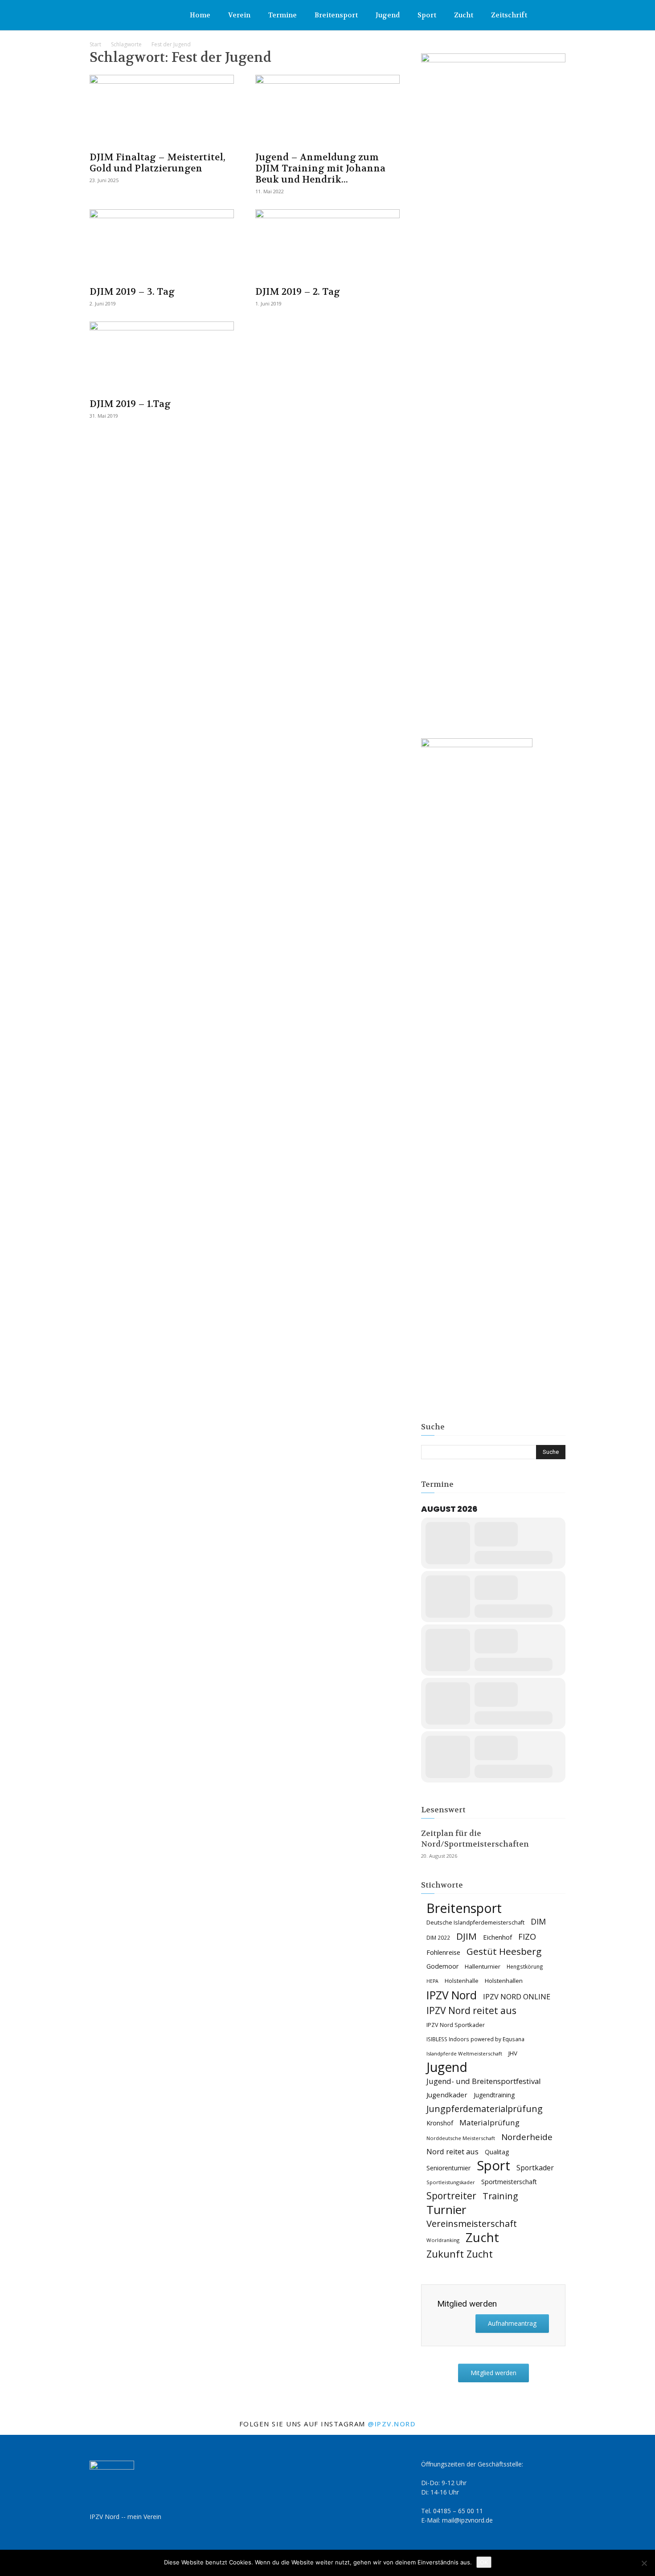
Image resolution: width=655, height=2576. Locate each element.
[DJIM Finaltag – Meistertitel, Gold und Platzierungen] (162, 110)
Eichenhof (497, 1937)
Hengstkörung (525, 1966)
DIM (538, 1922)
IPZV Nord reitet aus (471, 2011)
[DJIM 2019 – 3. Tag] (162, 245)
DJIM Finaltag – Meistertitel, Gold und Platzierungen (158, 163)
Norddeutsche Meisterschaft (461, 2138)
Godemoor (442, 1966)
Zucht (464, 15)
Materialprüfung (489, 2122)
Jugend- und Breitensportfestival (484, 2081)
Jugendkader (447, 2095)
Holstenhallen (504, 1981)
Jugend (388, 15)
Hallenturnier (483, 1966)
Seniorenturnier (448, 2168)
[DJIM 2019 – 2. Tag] (327, 245)
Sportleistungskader (451, 2182)
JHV (513, 2053)
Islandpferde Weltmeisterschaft (464, 2053)
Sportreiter (451, 2196)
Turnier (446, 2210)
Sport (427, 15)
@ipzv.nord (392, 2424)
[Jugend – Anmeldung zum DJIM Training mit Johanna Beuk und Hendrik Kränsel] (327, 110)
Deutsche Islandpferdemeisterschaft (475, 1923)
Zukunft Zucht (460, 2254)
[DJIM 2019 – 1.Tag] (162, 357)
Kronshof (440, 2123)
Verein (239, 15)
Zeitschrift (509, 15)
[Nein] (644, 2563)
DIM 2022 (438, 1937)
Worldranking (443, 2240)
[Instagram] (559, 15)
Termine (282, 15)
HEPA (432, 1981)
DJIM (467, 1936)
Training (500, 2196)
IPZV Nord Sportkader (456, 2025)
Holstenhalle (462, 1981)
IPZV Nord (452, 1995)
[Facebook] (544, 15)
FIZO (527, 1937)
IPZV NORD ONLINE (517, 1997)
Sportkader (535, 2168)
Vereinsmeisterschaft (472, 2224)
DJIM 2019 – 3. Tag (132, 292)
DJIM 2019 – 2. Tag (298, 292)
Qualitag (497, 2152)
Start (95, 44)
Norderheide (527, 2137)
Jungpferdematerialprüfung (485, 2109)
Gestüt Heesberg (504, 1951)
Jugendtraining (494, 2095)
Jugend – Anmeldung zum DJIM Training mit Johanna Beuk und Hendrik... (320, 169)
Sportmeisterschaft (509, 2182)
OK (484, 2562)
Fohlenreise (443, 1952)
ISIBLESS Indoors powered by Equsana (475, 2039)
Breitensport (336, 15)
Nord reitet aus (452, 2152)
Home (200, 15)
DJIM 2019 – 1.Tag (130, 404)
